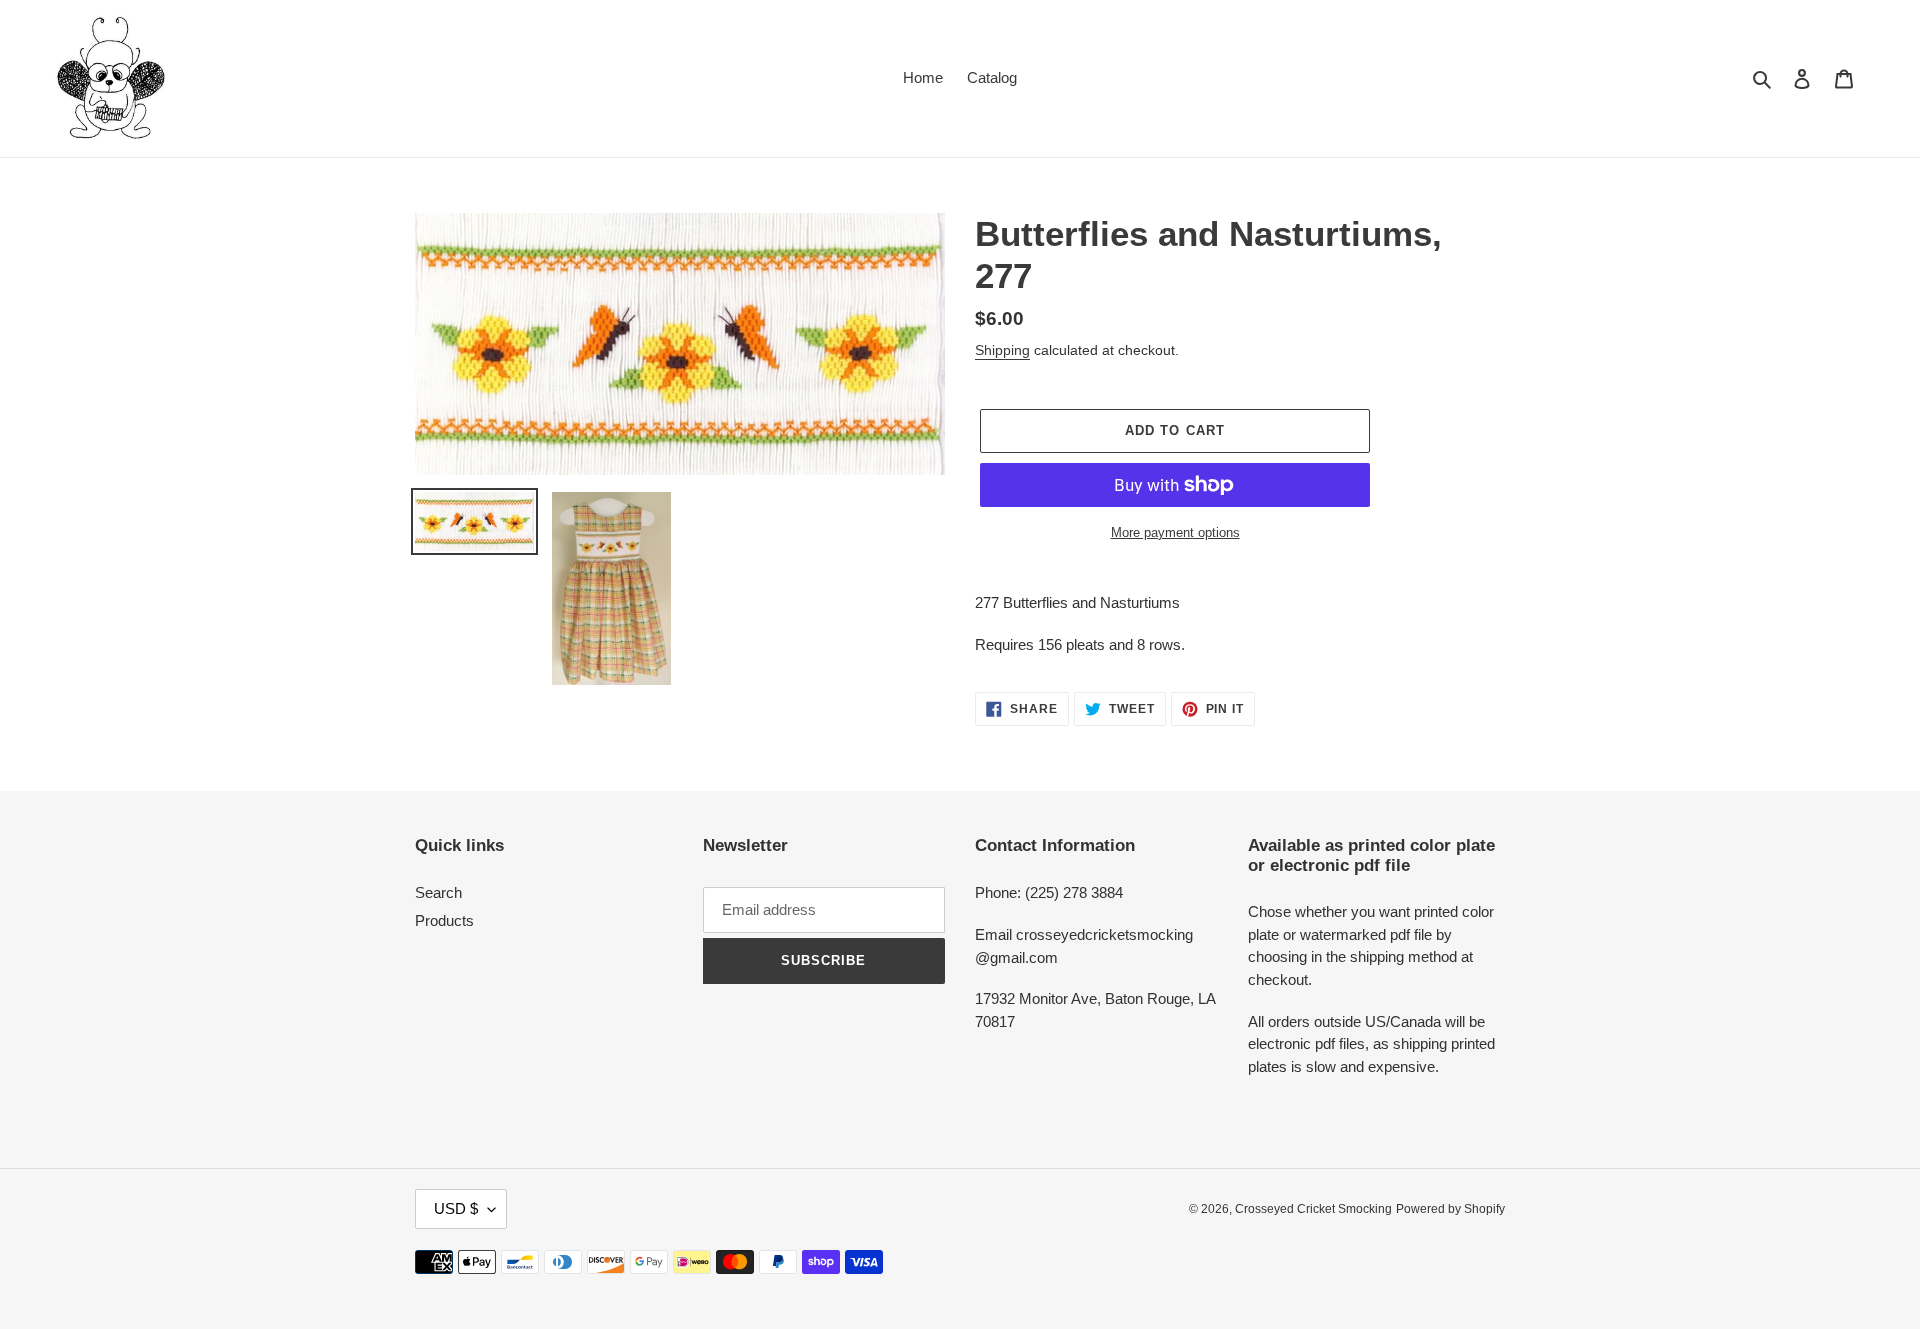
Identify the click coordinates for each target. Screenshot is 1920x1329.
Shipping (1002, 350)
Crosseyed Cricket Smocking (1313, 1209)
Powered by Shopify (1450, 1209)
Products (444, 920)
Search (438, 892)
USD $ (456, 1208)
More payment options (1175, 532)
